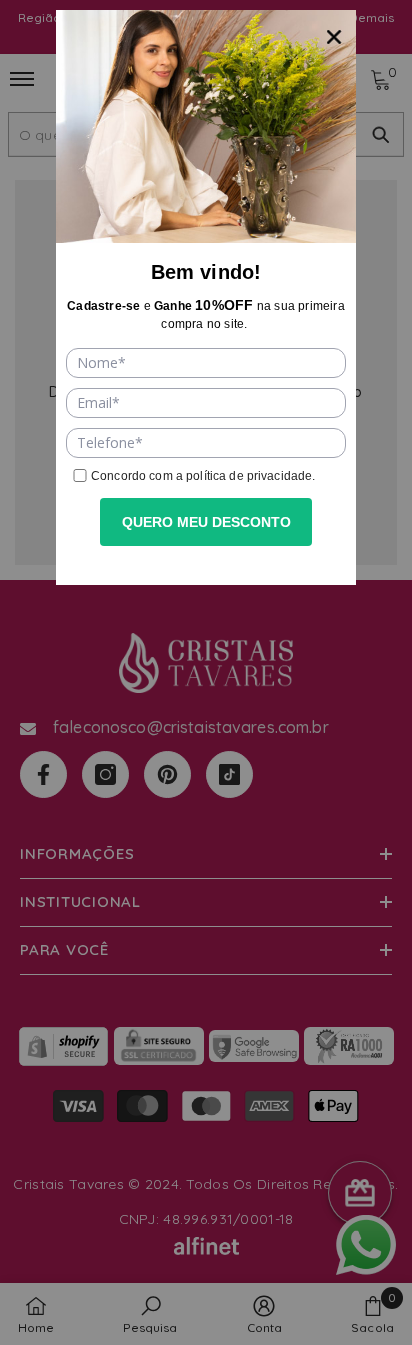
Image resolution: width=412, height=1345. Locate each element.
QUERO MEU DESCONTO (206, 522)
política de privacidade (249, 476)
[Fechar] (334, 32)
